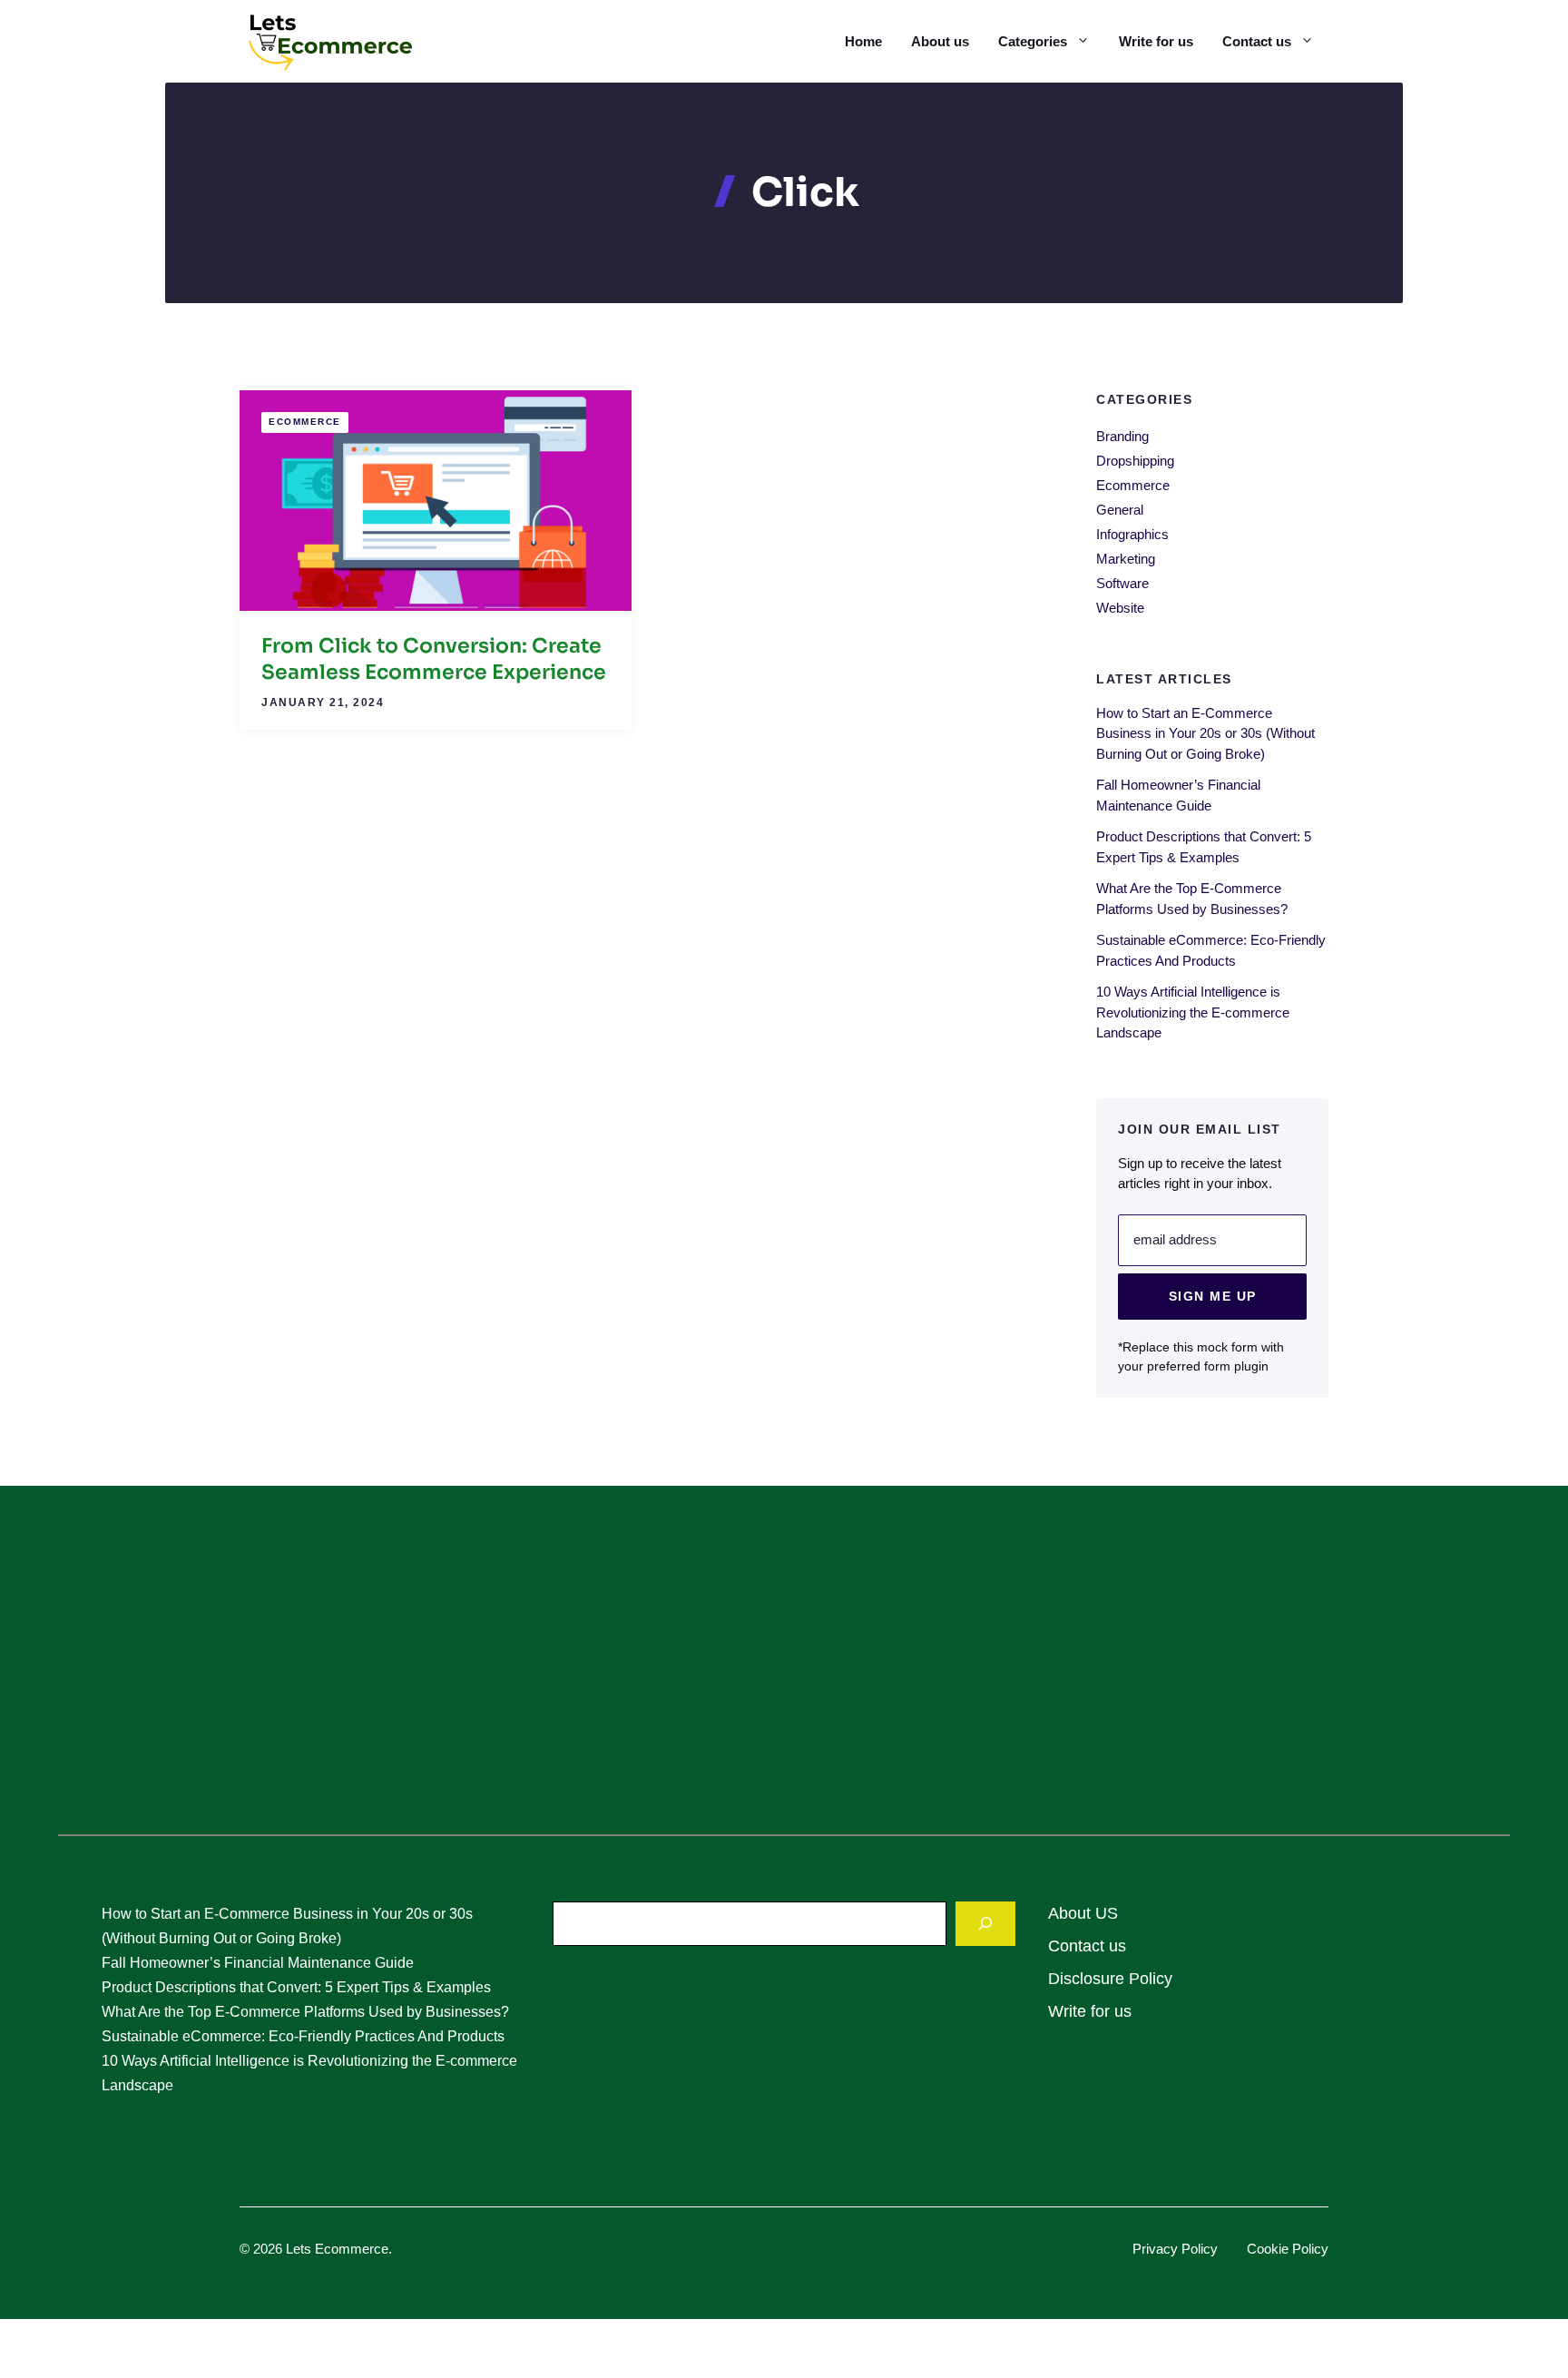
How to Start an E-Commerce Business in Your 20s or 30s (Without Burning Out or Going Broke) (1205, 732)
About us (940, 41)
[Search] (985, 1924)
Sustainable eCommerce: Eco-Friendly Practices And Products (303, 2036)
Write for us (1156, 41)
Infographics (1132, 534)
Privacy (1157, 2249)
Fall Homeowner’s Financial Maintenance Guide (258, 1963)
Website (1120, 608)
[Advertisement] (784, 1671)
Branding (1122, 436)
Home (863, 41)
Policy (1200, 2249)
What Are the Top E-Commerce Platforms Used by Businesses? (305, 2012)
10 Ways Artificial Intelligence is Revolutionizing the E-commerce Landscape (1193, 1012)
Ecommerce (305, 422)
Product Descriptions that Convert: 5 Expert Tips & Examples (296, 1987)
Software (1122, 583)
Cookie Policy (1288, 2249)
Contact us (1257, 41)
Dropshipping (1135, 461)
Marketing (1126, 559)
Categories (1033, 41)
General (1120, 510)
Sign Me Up (1213, 1295)
